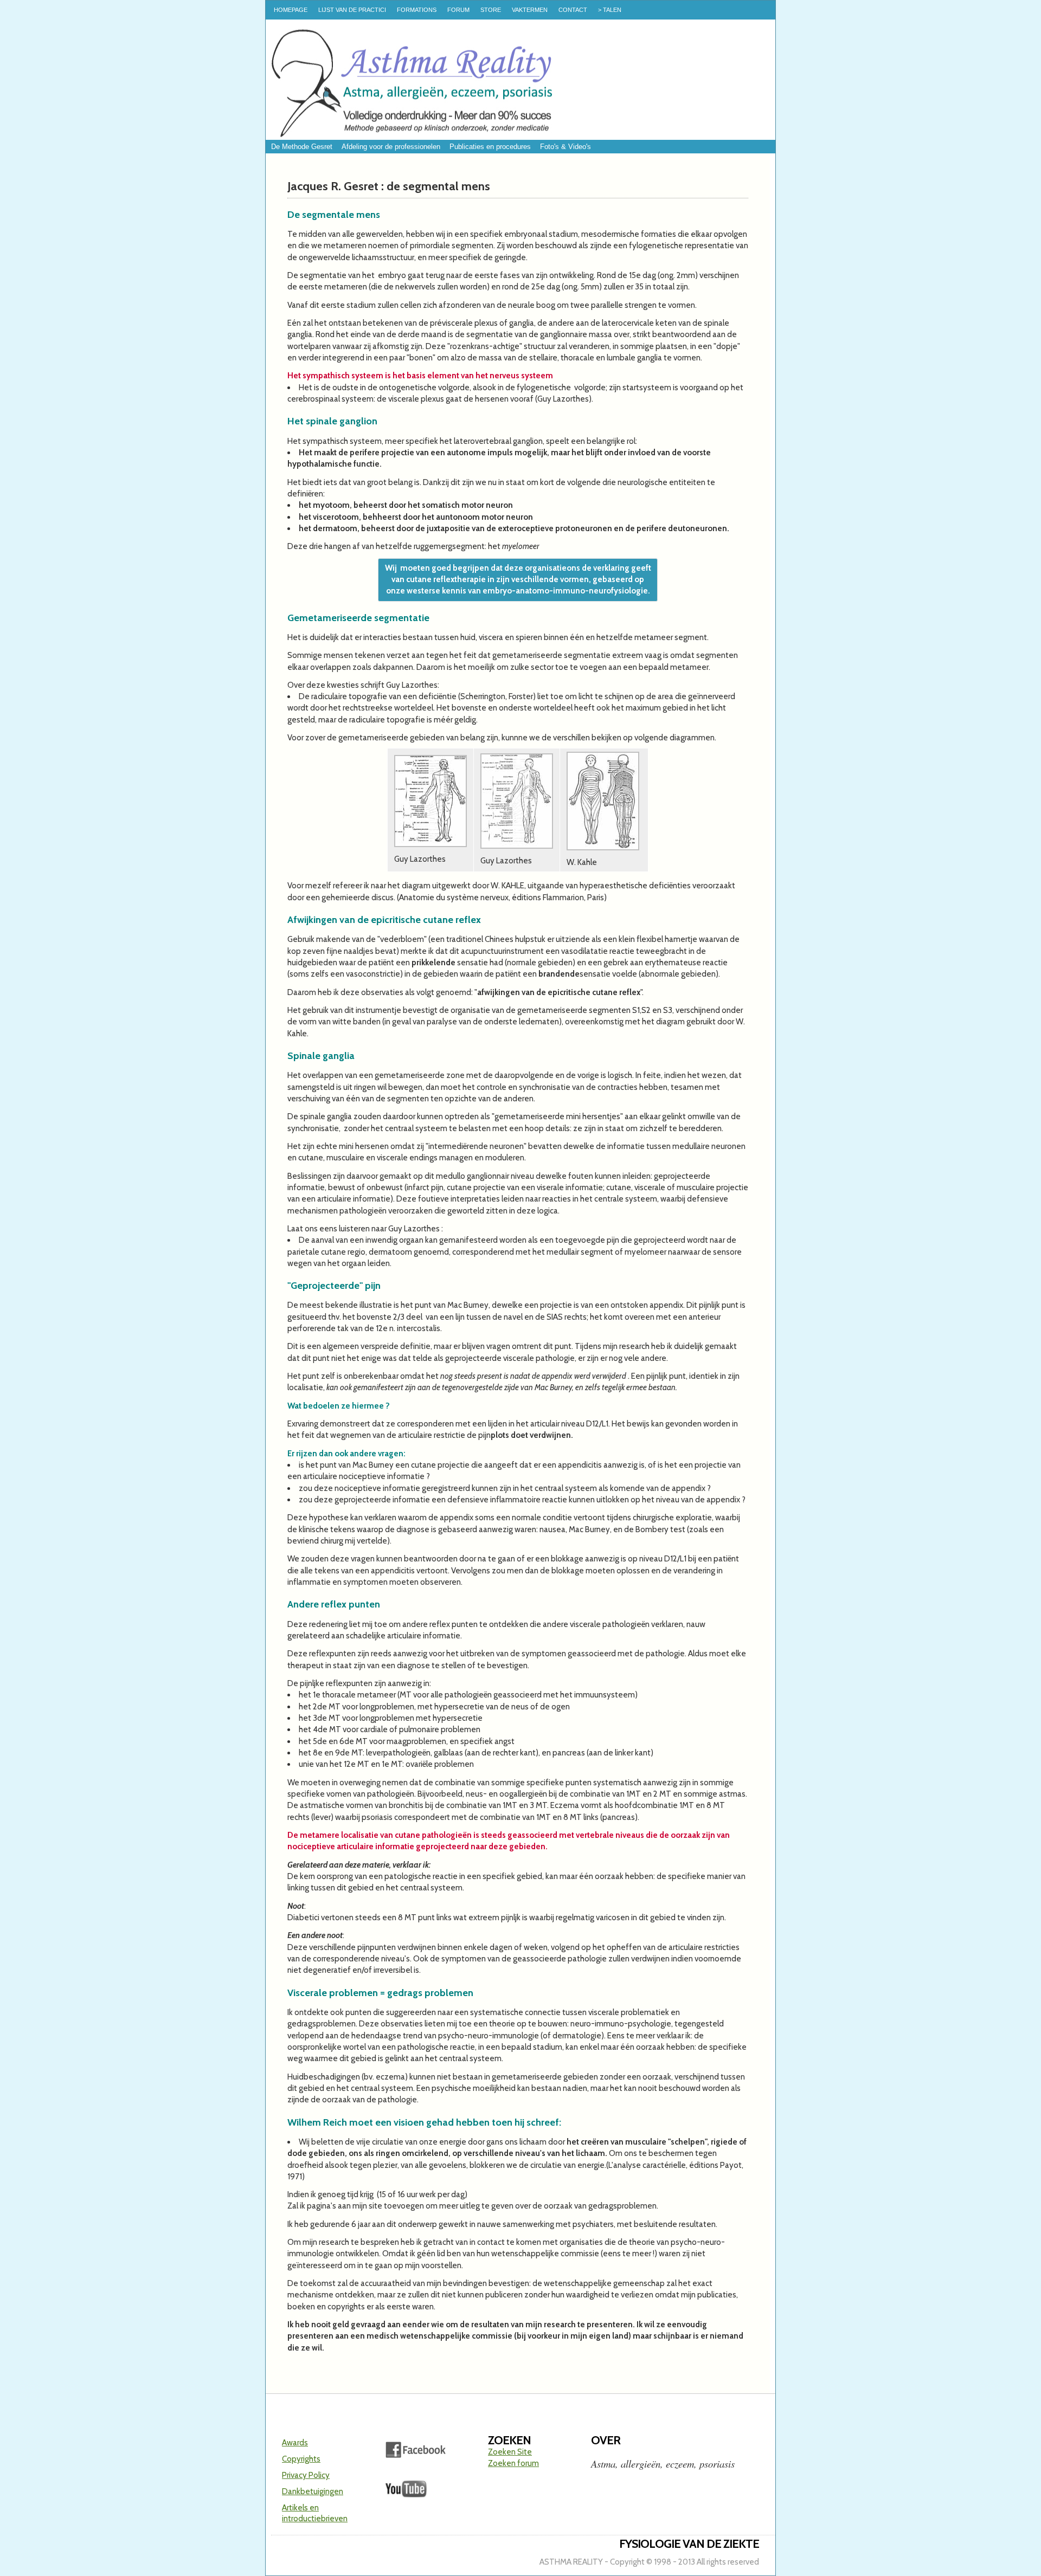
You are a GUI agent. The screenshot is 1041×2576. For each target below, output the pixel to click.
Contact (573, 10)
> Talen (610, 10)
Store (491, 10)
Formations (417, 10)
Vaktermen (530, 10)
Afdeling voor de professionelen (391, 147)
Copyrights (301, 2459)
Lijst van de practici (352, 10)
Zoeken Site (510, 2452)
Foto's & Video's (566, 147)
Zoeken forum (513, 2463)
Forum (458, 10)
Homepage (291, 10)
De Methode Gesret (302, 147)
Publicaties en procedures (490, 147)
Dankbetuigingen (313, 2491)
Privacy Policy (306, 2475)
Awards (295, 2443)
